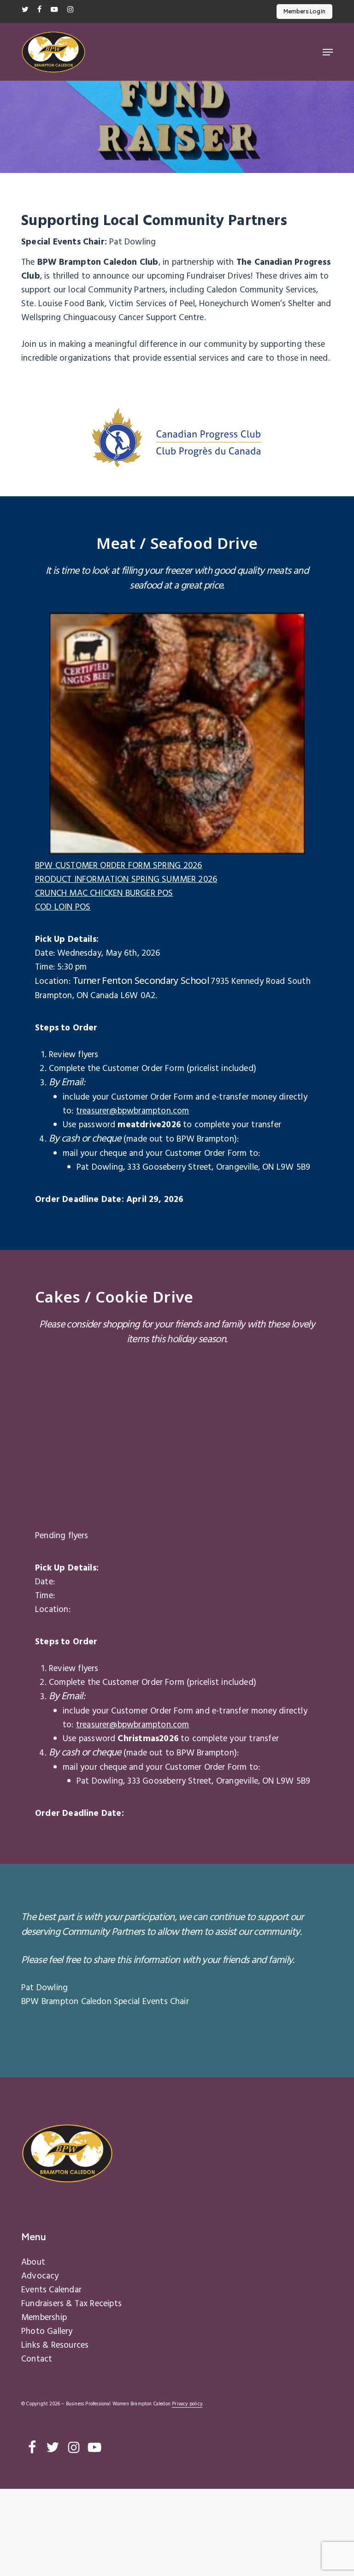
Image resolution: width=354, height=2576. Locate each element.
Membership (44, 2318)
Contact (37, 2359)
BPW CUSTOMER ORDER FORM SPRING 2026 (119, 866)
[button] (328, 52)
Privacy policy (187, 2404)
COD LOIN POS (63, 907)
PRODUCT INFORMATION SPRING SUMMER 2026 (126, 880)
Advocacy (40, 2276)
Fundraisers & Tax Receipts (71, 2304)
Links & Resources (55, 2345)
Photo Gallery (47, 2332)
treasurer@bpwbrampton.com (133, 1111)
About (33, 2262)
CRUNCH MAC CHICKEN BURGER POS (104, 893)
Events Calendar (51, 2290)
